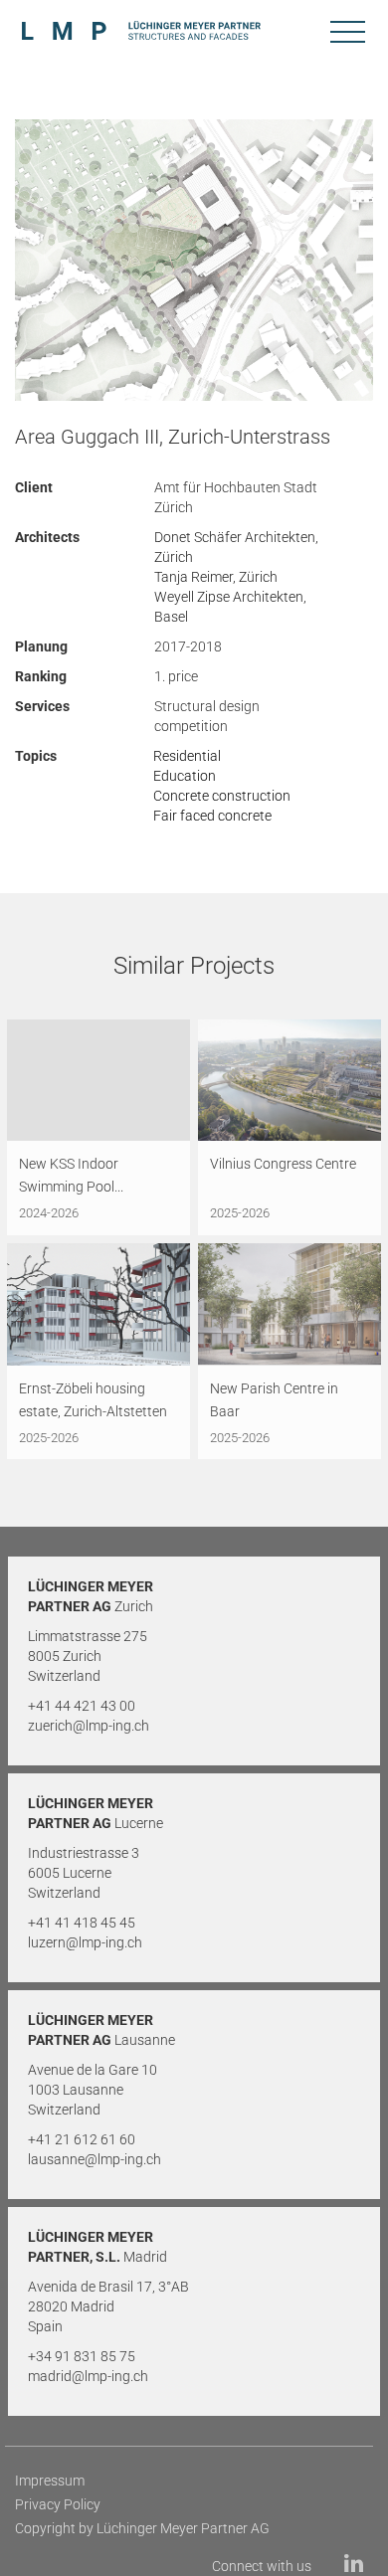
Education (185, 776)
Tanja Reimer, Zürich (216, 577)
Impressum (50, 2481)
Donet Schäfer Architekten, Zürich (236, 547)
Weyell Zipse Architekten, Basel (230, 607)
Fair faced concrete (212, 816)
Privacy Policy (58, 2504)
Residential (187, 756)
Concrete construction (222, 796)
